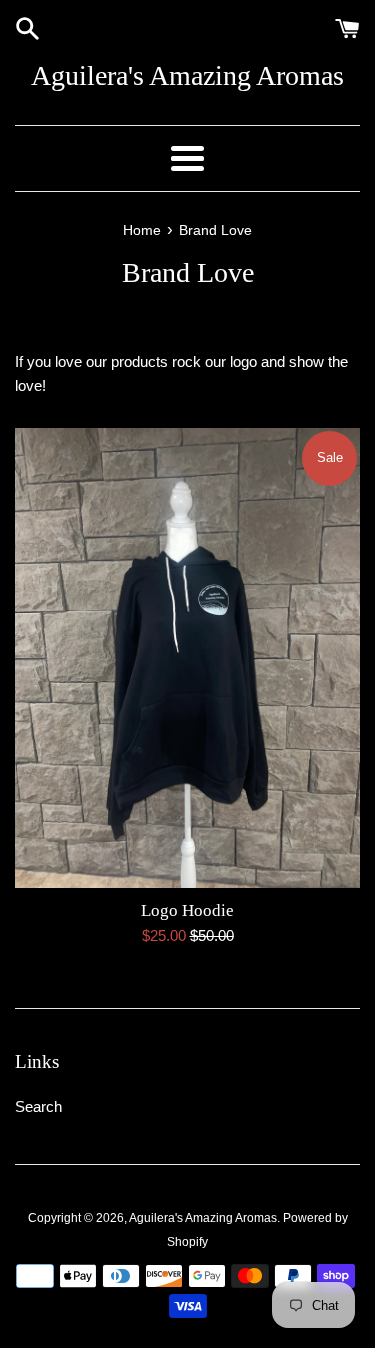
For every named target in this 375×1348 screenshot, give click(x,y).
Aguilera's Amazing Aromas (187, 75)
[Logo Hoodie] (187, 658)
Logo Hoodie (187, 910)
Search (38, 1106)
